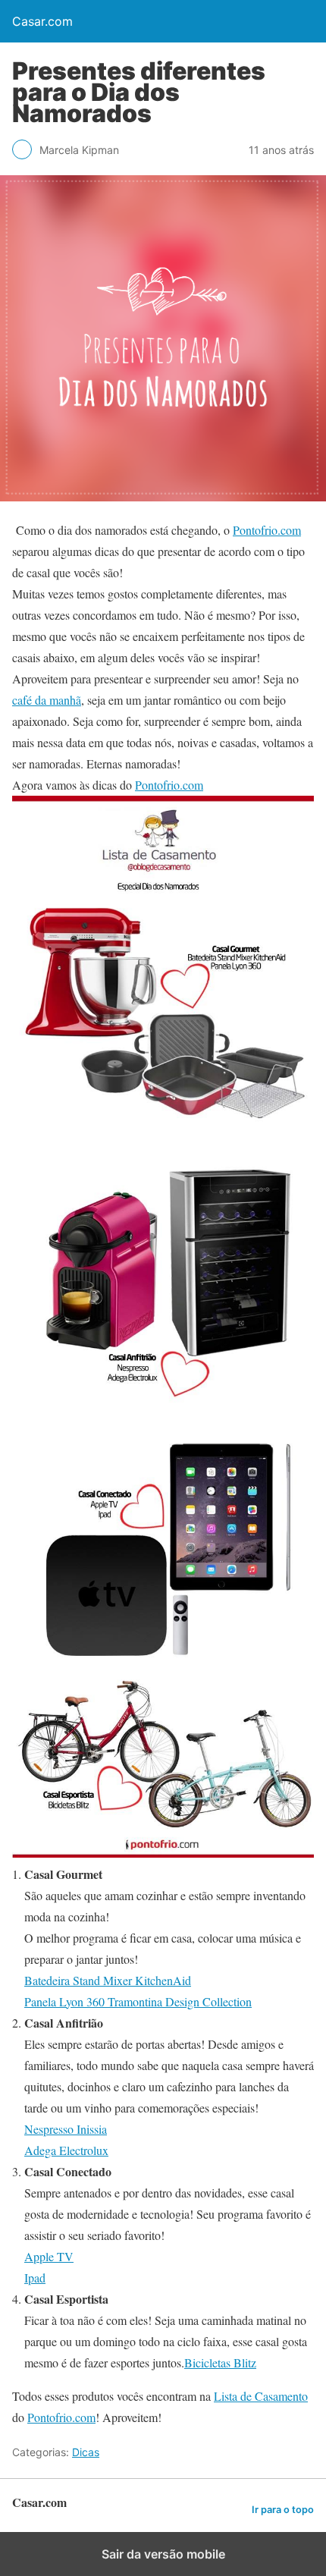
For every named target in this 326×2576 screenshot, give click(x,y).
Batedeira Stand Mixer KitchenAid (108, 1980)
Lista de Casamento (261, 2396)
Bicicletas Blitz (220, 2362)
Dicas (86, 2452)
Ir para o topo (283, 2510)
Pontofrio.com (267, 530)
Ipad (35, 2278)
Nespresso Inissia (66, 2129)
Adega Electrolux (66, 2150)
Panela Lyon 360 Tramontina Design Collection (138, 2001)
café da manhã (47, 700)
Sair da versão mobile (163, 2554)
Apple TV (49, 2256)
